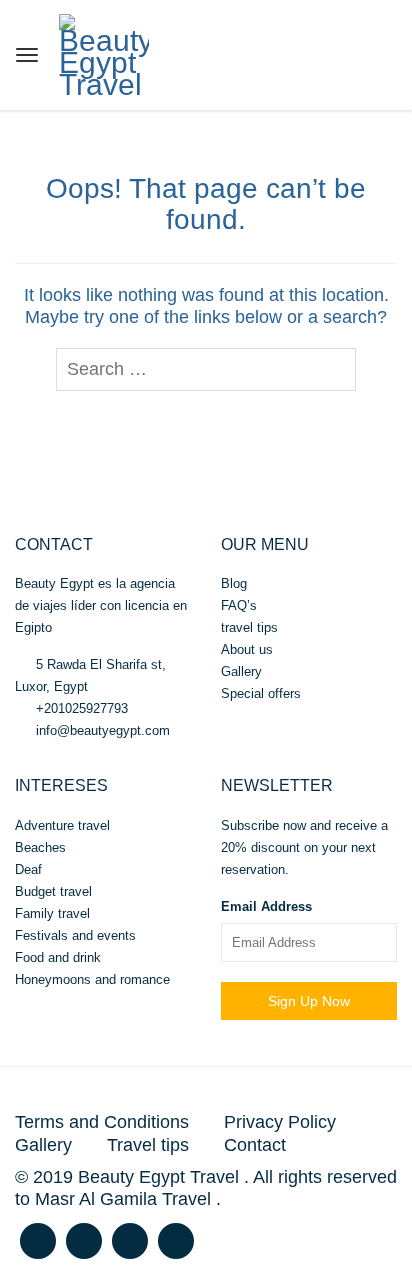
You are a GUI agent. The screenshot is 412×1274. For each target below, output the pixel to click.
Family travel (52, 913)
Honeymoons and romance (92, 979)
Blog (234, 583)
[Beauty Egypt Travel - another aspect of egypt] (104, 52)
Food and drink (58, 957)
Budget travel (53, 891)
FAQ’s (239, 605)
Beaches (40, 847)
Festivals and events (75, 935)
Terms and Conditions (102, 1122)
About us (247, 649)
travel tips (249, 627)
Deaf (28, 869)
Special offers (261, 693)
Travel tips (148, 1145)
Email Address (266, 906)
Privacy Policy (280, 1122)
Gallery (241, 671)
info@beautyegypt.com (101, 730)
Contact (255, 1145)
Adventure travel (62, 825)
